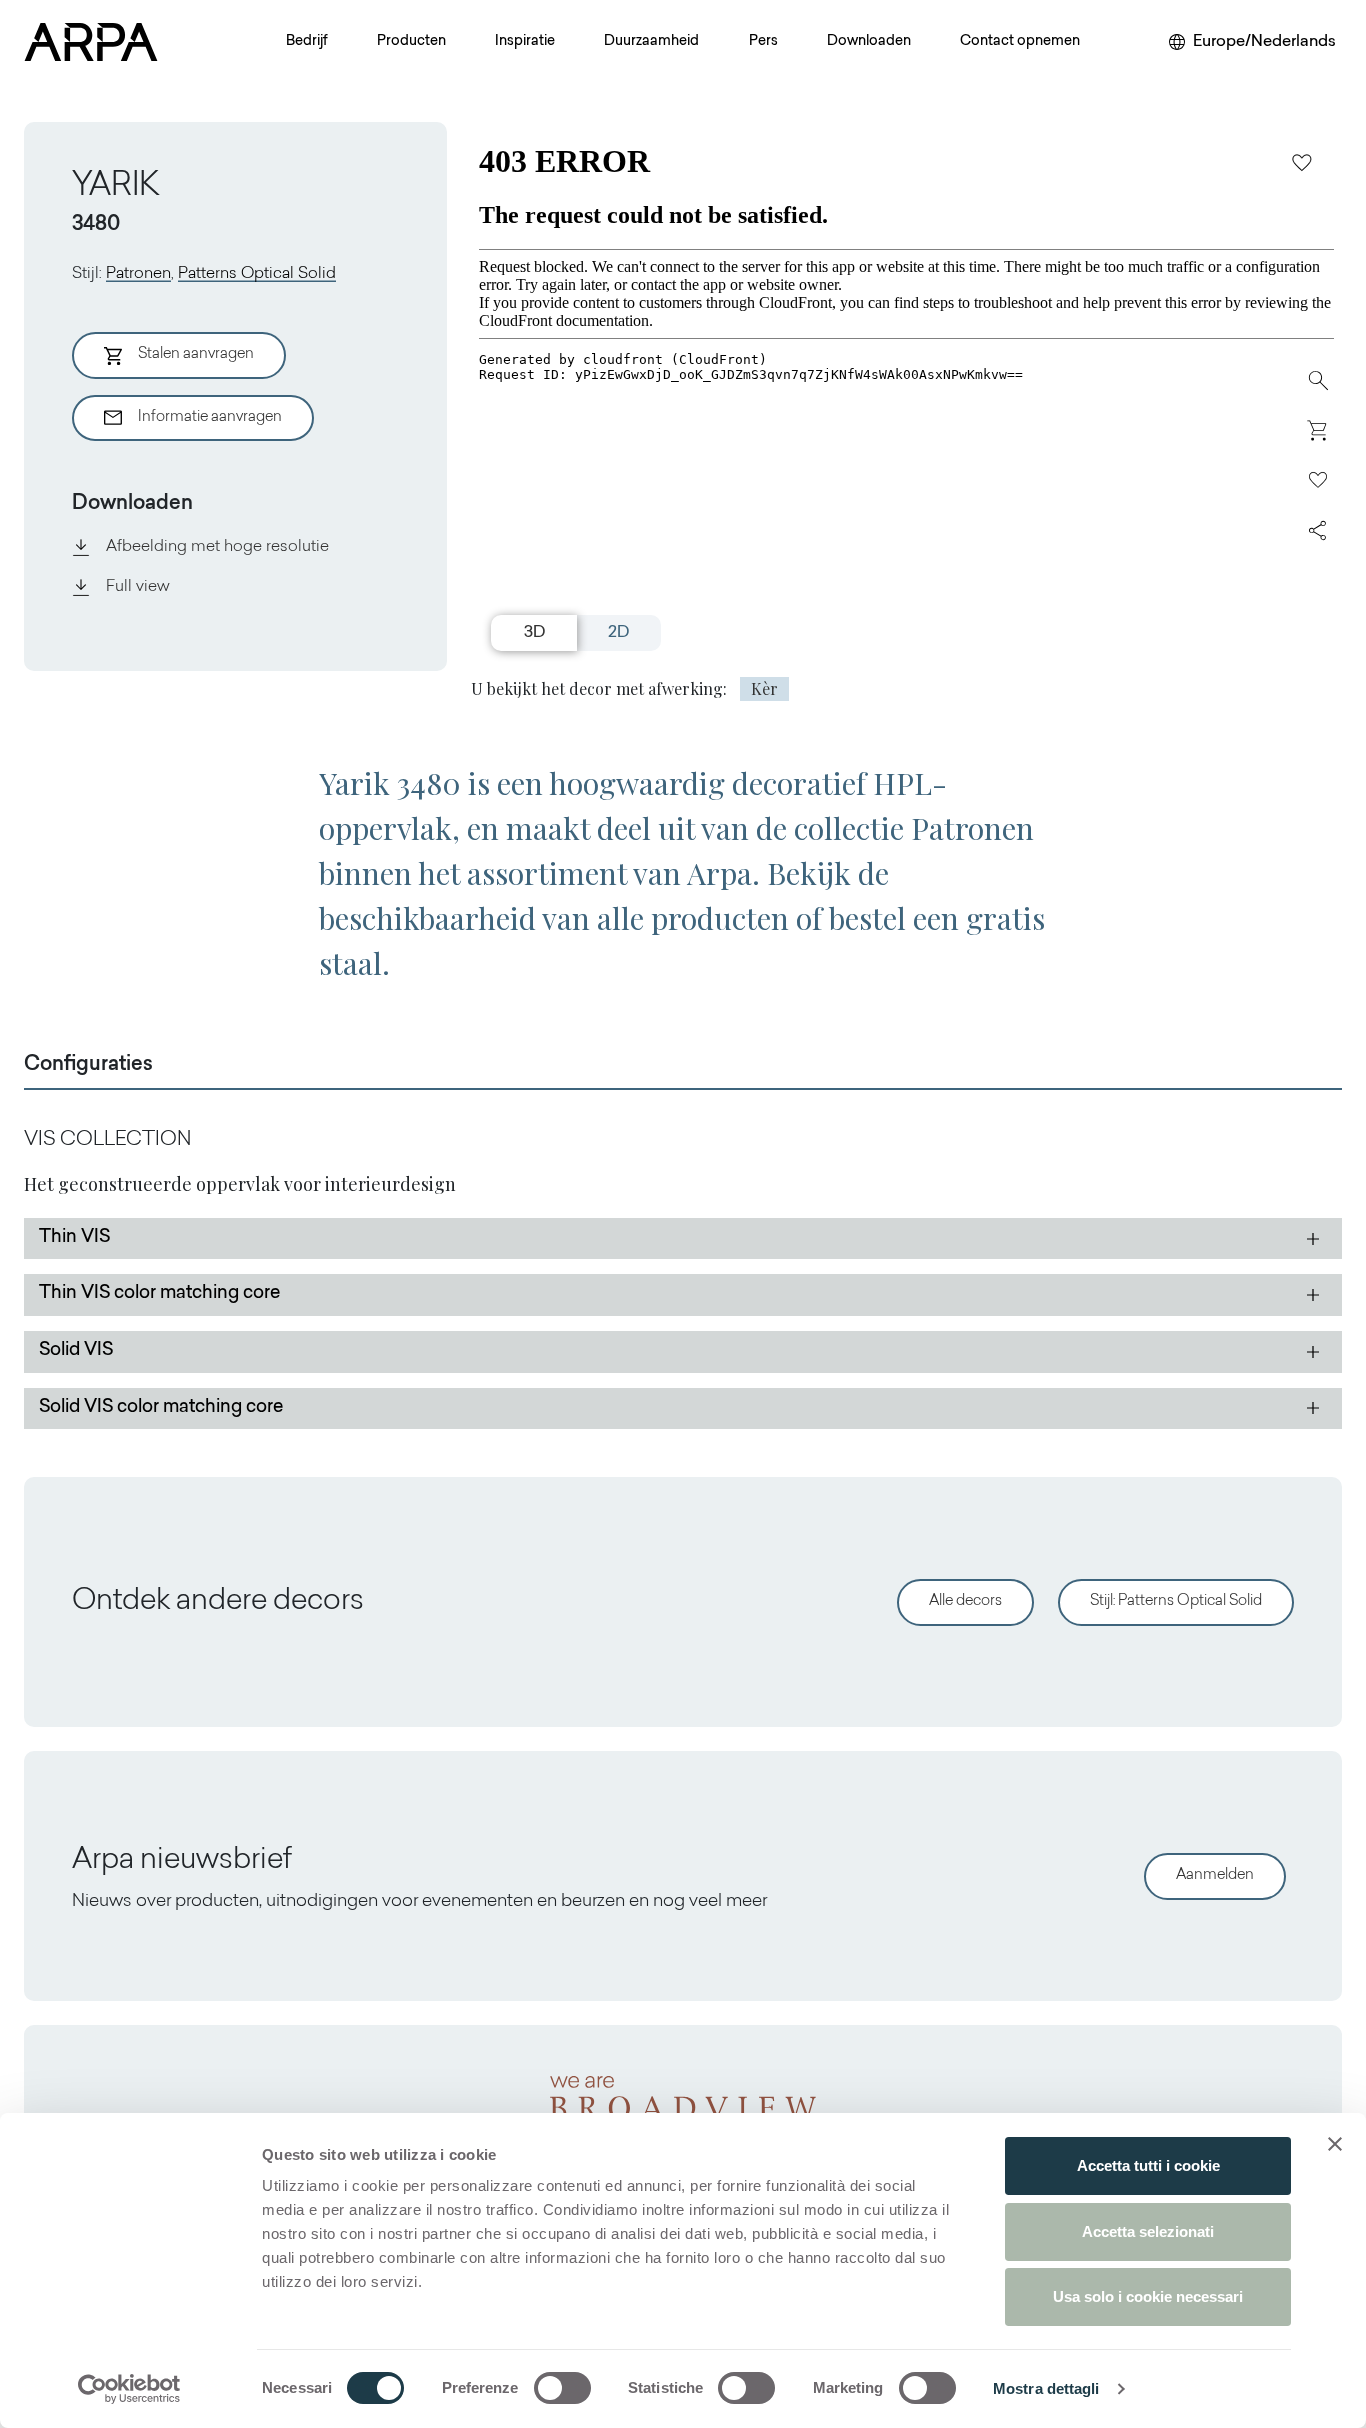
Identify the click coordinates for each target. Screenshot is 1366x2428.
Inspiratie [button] (525, 42)
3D (534, 633)
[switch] (562, 2388)
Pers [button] (763, 42)
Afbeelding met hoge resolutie (217, 547)
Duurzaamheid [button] (651, 42)
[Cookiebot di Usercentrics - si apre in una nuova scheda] (129, 2389)
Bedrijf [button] (307, 42)
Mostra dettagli (1046, 2388)
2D (618, 633)
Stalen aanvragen (196, 354)
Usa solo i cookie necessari (1148, 2296)
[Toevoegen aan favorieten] (1302, 162)
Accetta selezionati (1148, 2231)
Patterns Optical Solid (257, 274)
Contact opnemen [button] (1020, 42)
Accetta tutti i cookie (1148, 2165)
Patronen (138, 274)
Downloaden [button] (869, 42)
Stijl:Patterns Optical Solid (1176, 1601)
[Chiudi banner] (1335, 2144)
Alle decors (965, 1601)
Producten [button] (411, 42)
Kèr (764, 688)
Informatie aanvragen (210, 417)
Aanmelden (1215, 1875)
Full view (138, 587)
